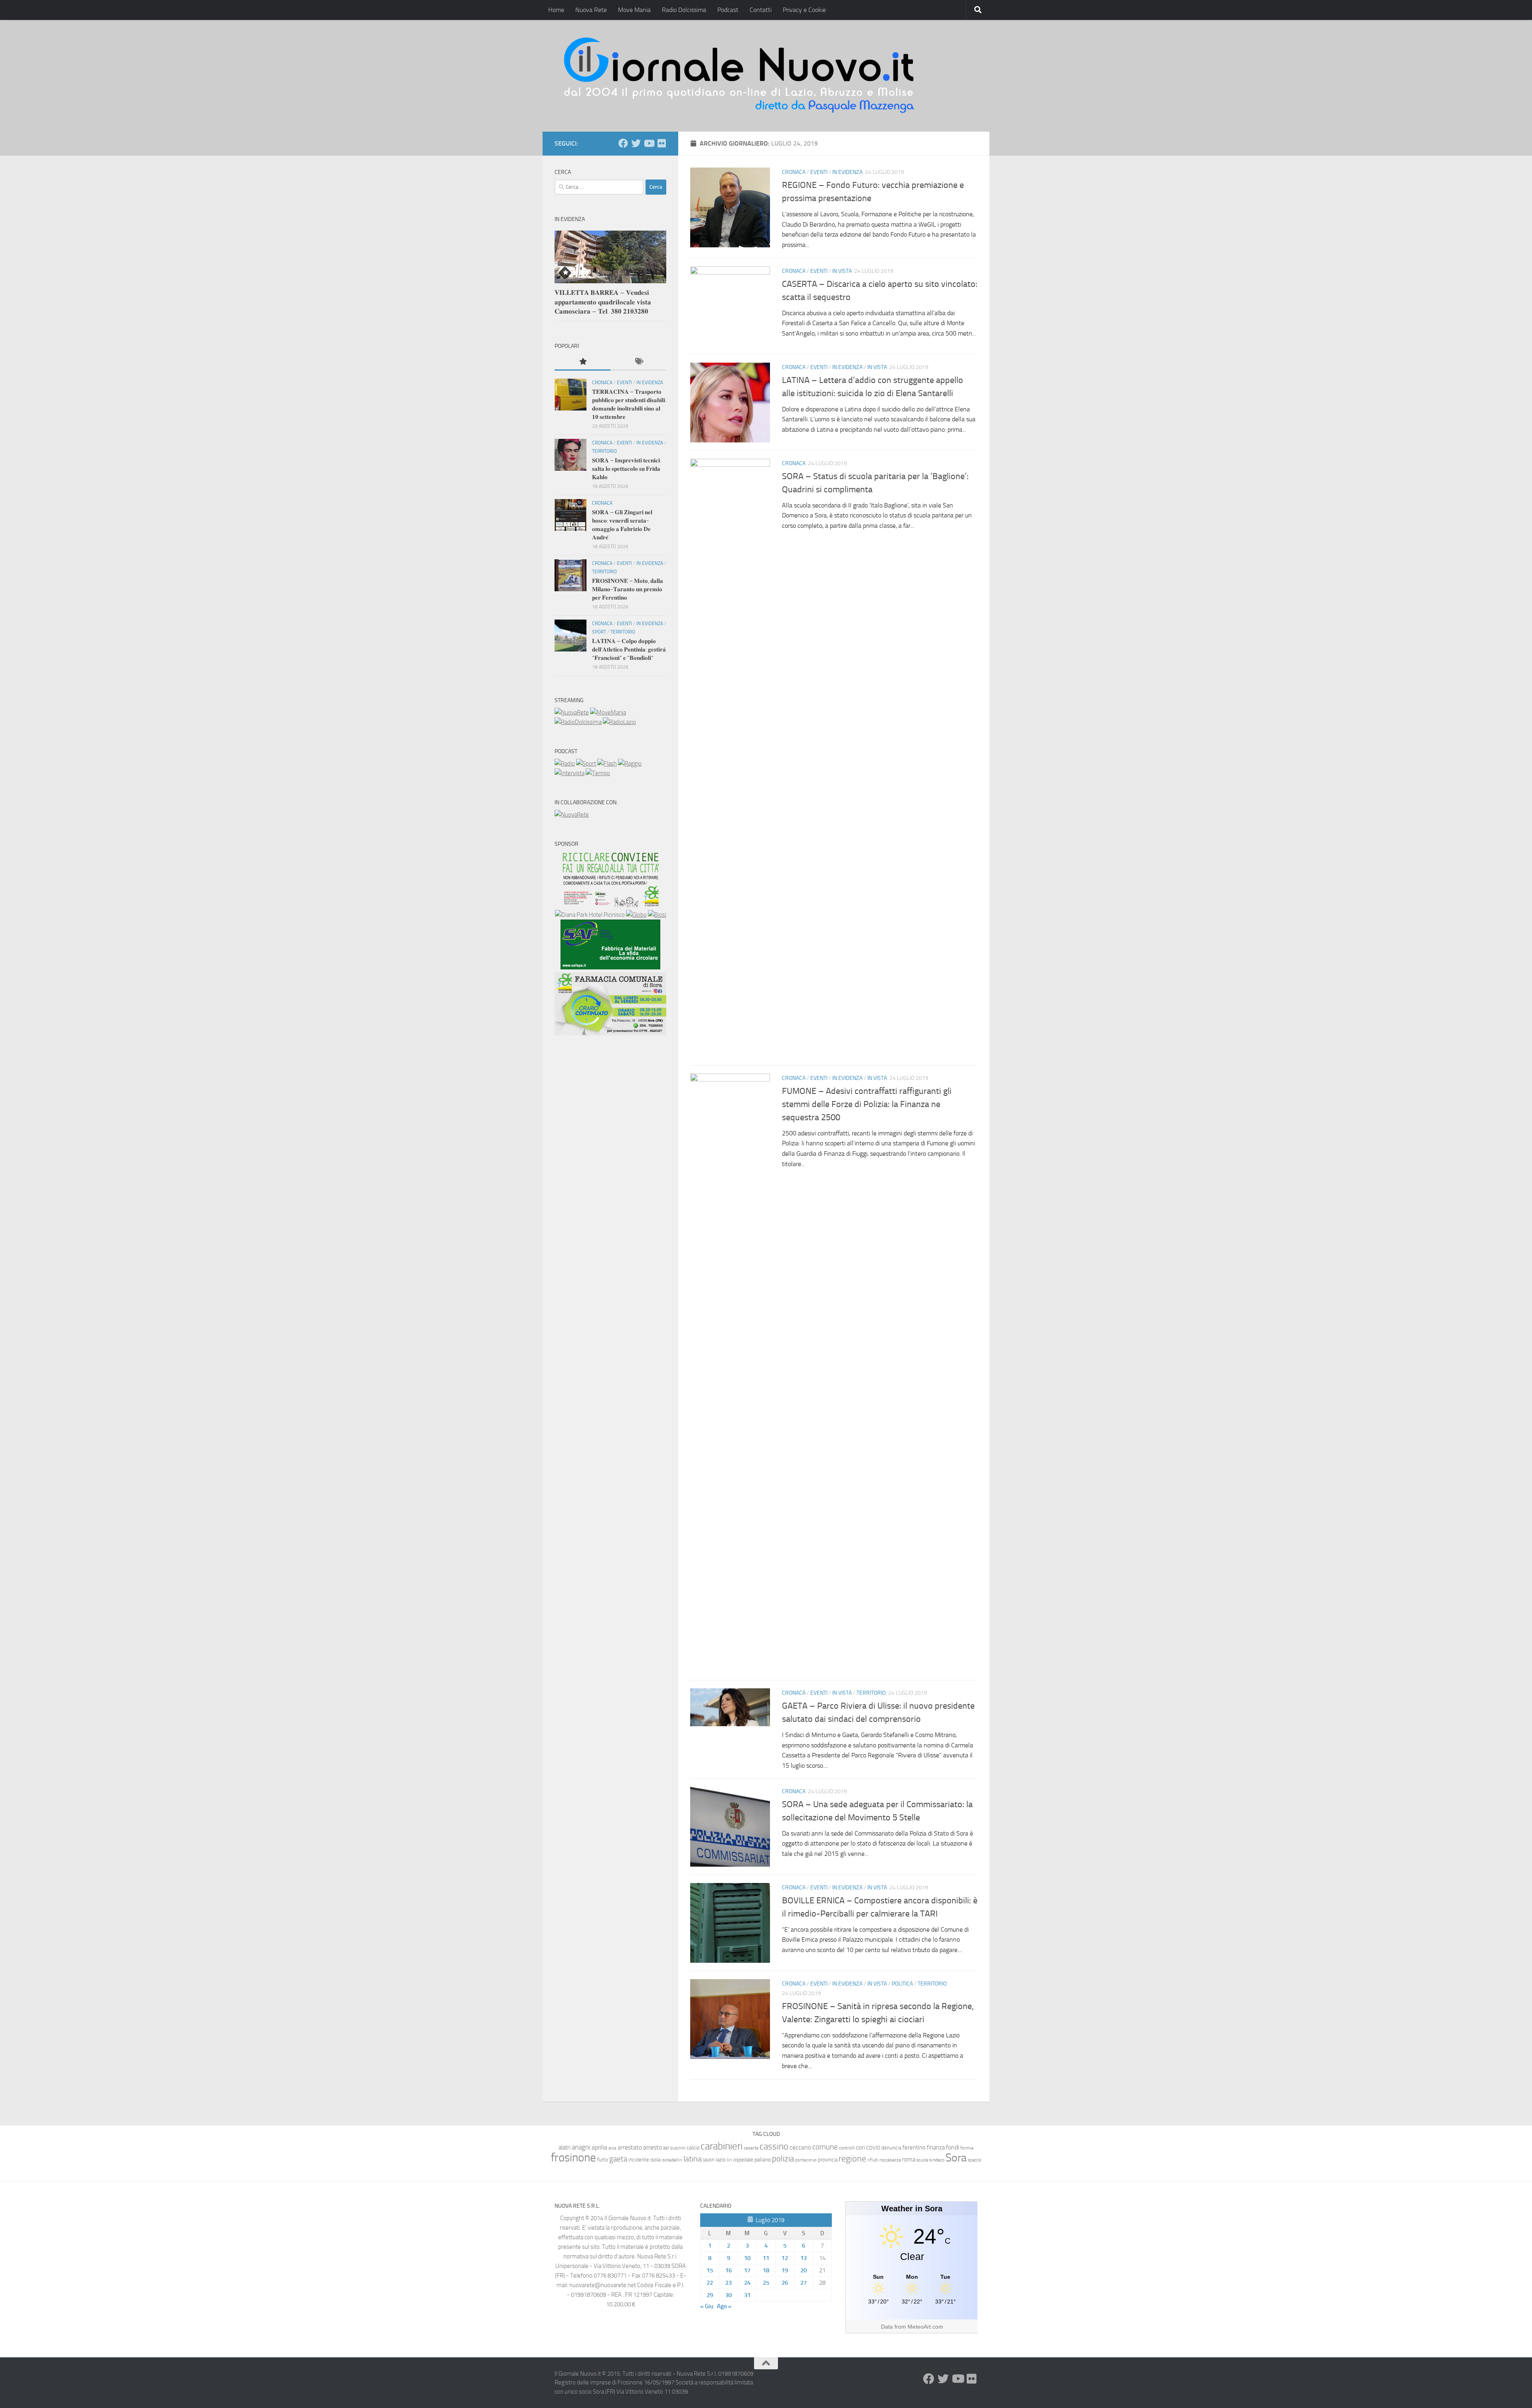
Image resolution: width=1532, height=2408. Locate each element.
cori (861, 2147)
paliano (763, 2160)
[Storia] (570, 773)
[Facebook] (623, 143)
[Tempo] (598, 773)
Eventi (819, 172)
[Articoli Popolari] (582, 362)
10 (747, 2258)
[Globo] (636, 915)
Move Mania (634, 10)
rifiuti (873, 2160)
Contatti (761, 10)
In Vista (842, 271)
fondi (953, 2147)
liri (729, 2160)
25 (766, 2283)
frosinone (574, 2158)
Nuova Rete (591, 10)
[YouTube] (649, 143)
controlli (847, 2148)
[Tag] (638, 362)
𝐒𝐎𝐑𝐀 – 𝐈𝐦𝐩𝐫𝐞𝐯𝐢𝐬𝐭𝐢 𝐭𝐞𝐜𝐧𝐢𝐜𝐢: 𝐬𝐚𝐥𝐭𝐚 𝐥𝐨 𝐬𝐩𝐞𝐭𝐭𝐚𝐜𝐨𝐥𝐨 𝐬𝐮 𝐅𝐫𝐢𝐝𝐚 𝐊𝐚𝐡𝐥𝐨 (627, 469)
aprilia (599, 2147)
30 (728, 2295)
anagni (581, 2147)
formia (967, 2148)
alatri (565, 2147)
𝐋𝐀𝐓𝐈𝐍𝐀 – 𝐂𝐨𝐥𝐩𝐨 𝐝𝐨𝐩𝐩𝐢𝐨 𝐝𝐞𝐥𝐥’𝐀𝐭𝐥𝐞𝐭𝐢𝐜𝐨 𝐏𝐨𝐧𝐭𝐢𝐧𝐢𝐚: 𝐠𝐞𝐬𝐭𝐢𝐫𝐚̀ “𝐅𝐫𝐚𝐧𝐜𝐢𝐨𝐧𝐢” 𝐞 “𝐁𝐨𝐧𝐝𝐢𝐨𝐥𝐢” (629, 649)
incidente (639, 2160)
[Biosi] (657, 915)
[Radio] (565, 764)
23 (728, 2283)
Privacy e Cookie (804, 10)
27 (804, 2283)
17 (747, 2270)
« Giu (707, 2306)
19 (785, 2270)
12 (785, 2258)
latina (693, 2159)
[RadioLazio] (619, 722)
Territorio (871, 1693)
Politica (902, 1984)
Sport (599, 632)
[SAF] (610, 967)
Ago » (724, 2306)
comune (825, 2147)
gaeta (618, 2159)
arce (612, 2148)
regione (852, 2158)
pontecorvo (806, 2160)
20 (804, 2270)
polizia (783, 2159)
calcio (693, 2148)
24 (747, 2283)
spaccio (975, 2160)
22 (710, 2283)
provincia (828, 2160)
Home (556, 10)
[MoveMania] (608, 713)
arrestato (630, 2147)
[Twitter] (636, 143)
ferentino (914, 2147)
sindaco (937, 2160)
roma (909, 2159)
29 (710, 2295)
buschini (678, 2148)
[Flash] (607, 764)
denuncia (891, 2148)
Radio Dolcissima (684, 10)
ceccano (800, 2147)
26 (785, 2283)
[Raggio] (630, 764)
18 (766, 2270)
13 (804, 2258)
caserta (751, 2148)
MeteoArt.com (925, 2327)
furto (603, 2160)
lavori (709, 2160)
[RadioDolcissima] (578, 722)
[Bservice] (610, 1033)
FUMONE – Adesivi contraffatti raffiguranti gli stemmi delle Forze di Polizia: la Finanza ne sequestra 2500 (867, 1104)
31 (747, 2295)
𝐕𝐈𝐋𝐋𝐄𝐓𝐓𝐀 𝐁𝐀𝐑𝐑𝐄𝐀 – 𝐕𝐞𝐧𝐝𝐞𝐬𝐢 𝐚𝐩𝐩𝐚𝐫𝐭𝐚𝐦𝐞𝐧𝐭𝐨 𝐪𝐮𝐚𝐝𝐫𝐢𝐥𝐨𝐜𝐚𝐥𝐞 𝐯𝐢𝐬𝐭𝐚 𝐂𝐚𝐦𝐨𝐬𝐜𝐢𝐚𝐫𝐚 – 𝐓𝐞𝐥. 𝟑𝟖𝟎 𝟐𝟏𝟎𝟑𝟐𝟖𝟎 (603, 302)
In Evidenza (847, 172)
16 (728, 2270)
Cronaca (794, 172)
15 (710, 2270)
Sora (956, 2158)
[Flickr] (661, 143)
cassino (774, 2146)
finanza (936, 2147)
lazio (721, 2160)
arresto (652, 2147)
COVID (873, 2148)
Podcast (728, 10)
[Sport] (586, 764)
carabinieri (722, 2146)
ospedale (743, 2160)
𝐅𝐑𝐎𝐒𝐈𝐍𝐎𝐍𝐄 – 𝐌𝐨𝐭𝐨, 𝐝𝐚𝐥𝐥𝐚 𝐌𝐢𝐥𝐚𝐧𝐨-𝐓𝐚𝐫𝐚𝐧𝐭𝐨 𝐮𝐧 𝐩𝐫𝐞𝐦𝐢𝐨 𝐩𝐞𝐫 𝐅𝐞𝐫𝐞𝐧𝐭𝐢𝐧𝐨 (628, 589)
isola (655, 2160)
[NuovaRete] (572, 713)
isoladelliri (672, 2160)
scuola (922, 2160)
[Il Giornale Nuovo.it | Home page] (740, 76)
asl (666, 2148)
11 (766, 2258)
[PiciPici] (610, 905)
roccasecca (890, 2160)
